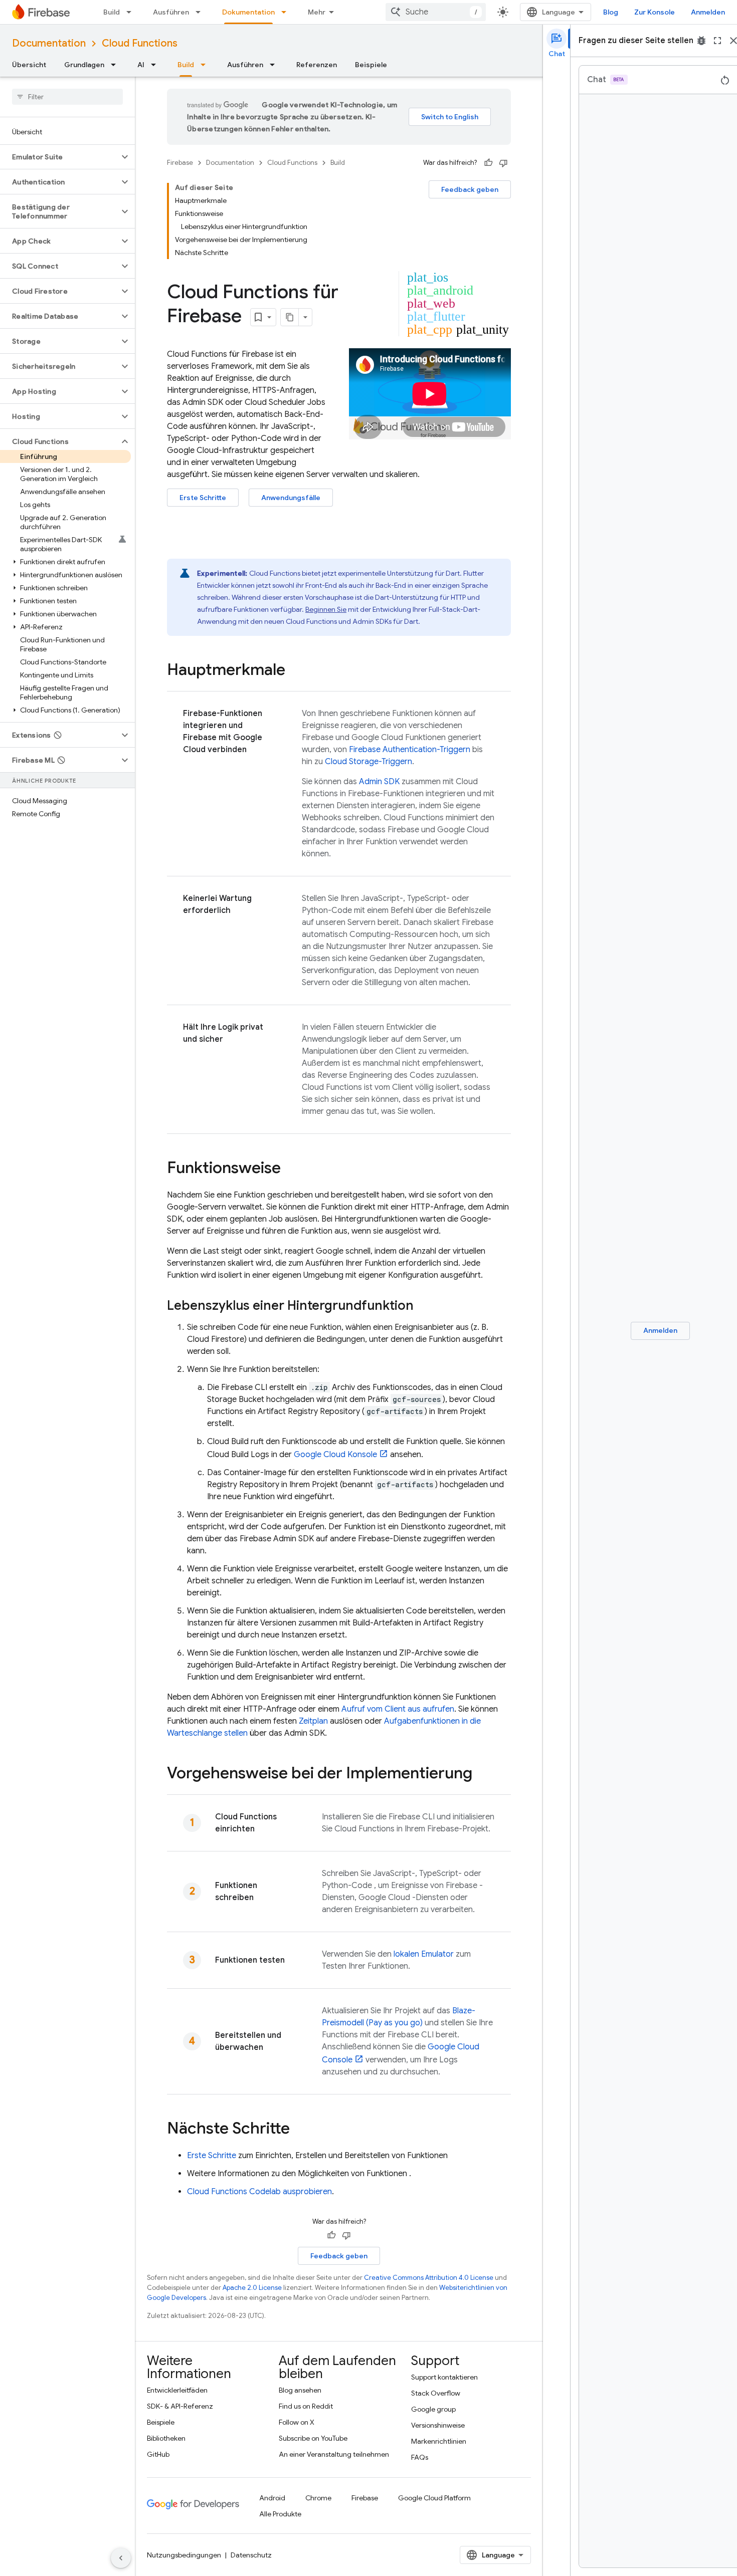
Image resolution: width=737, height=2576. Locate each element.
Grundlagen (84, 65)
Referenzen (317, 65)
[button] (59, 157)
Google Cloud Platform (434, 2498)
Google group (433, 2409)
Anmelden (708, 12)
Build (112, 12)
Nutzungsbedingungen (184, 2555)
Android (272, 2498)
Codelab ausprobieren (259, 2192)
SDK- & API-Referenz (180, 2406)
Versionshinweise (438, 2425)
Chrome (318, 2498)
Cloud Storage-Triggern (368, 762)
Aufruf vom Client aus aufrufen (398, 1709)
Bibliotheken (166, 2438)
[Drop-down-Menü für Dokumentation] (287, 12)
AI (141, 65)
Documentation (49, 43)
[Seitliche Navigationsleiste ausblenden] (121, 2558)
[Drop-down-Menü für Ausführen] (201, 12)
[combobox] (436, 12)
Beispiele (371, 65)
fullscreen (717, 41)
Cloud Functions (140, 43)
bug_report (701, 41)
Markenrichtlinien (439, 2441)
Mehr (317, 12)
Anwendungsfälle (291, 498)
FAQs (420, 2457)
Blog (611, 12)
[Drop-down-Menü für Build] (132, 12)
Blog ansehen (300, 2390)
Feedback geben (470, 189)
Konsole (335, 1455)
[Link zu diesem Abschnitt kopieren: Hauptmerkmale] (295, 671)
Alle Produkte (280, 2514)
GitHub (158, 2454)
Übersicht (29, 65)
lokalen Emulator (424, 1954)
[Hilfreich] (488, 163)
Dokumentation (248, 12)
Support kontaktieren (444, 2377)
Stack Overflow (436, 2393)
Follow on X (297, 2422)
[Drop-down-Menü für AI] (156, 65)
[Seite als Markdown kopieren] (290, 317)
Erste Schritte (203, 498)
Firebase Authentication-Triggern (410, 750)
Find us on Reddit (306, 2406)
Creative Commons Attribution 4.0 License (429, 2278)
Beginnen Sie (326, 609)
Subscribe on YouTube (313, 2438)
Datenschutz (251, 2555)
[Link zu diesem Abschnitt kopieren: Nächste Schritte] (300, 2130)
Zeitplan (313, 1721)
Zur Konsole (655, 12)
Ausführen (171, 12)
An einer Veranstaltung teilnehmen (334, 2454)
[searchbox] (67, 97)
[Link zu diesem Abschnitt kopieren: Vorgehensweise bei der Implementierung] (482, 1774)
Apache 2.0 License (252, 2288)
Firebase (180, 163)
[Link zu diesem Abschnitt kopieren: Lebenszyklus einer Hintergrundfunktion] (424, 1306)
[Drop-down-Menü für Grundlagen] (116, 65)
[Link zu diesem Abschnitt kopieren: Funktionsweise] (291, 1169)
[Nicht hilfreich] (503, 163)
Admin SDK (379, 782)
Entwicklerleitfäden (177, 2390)
